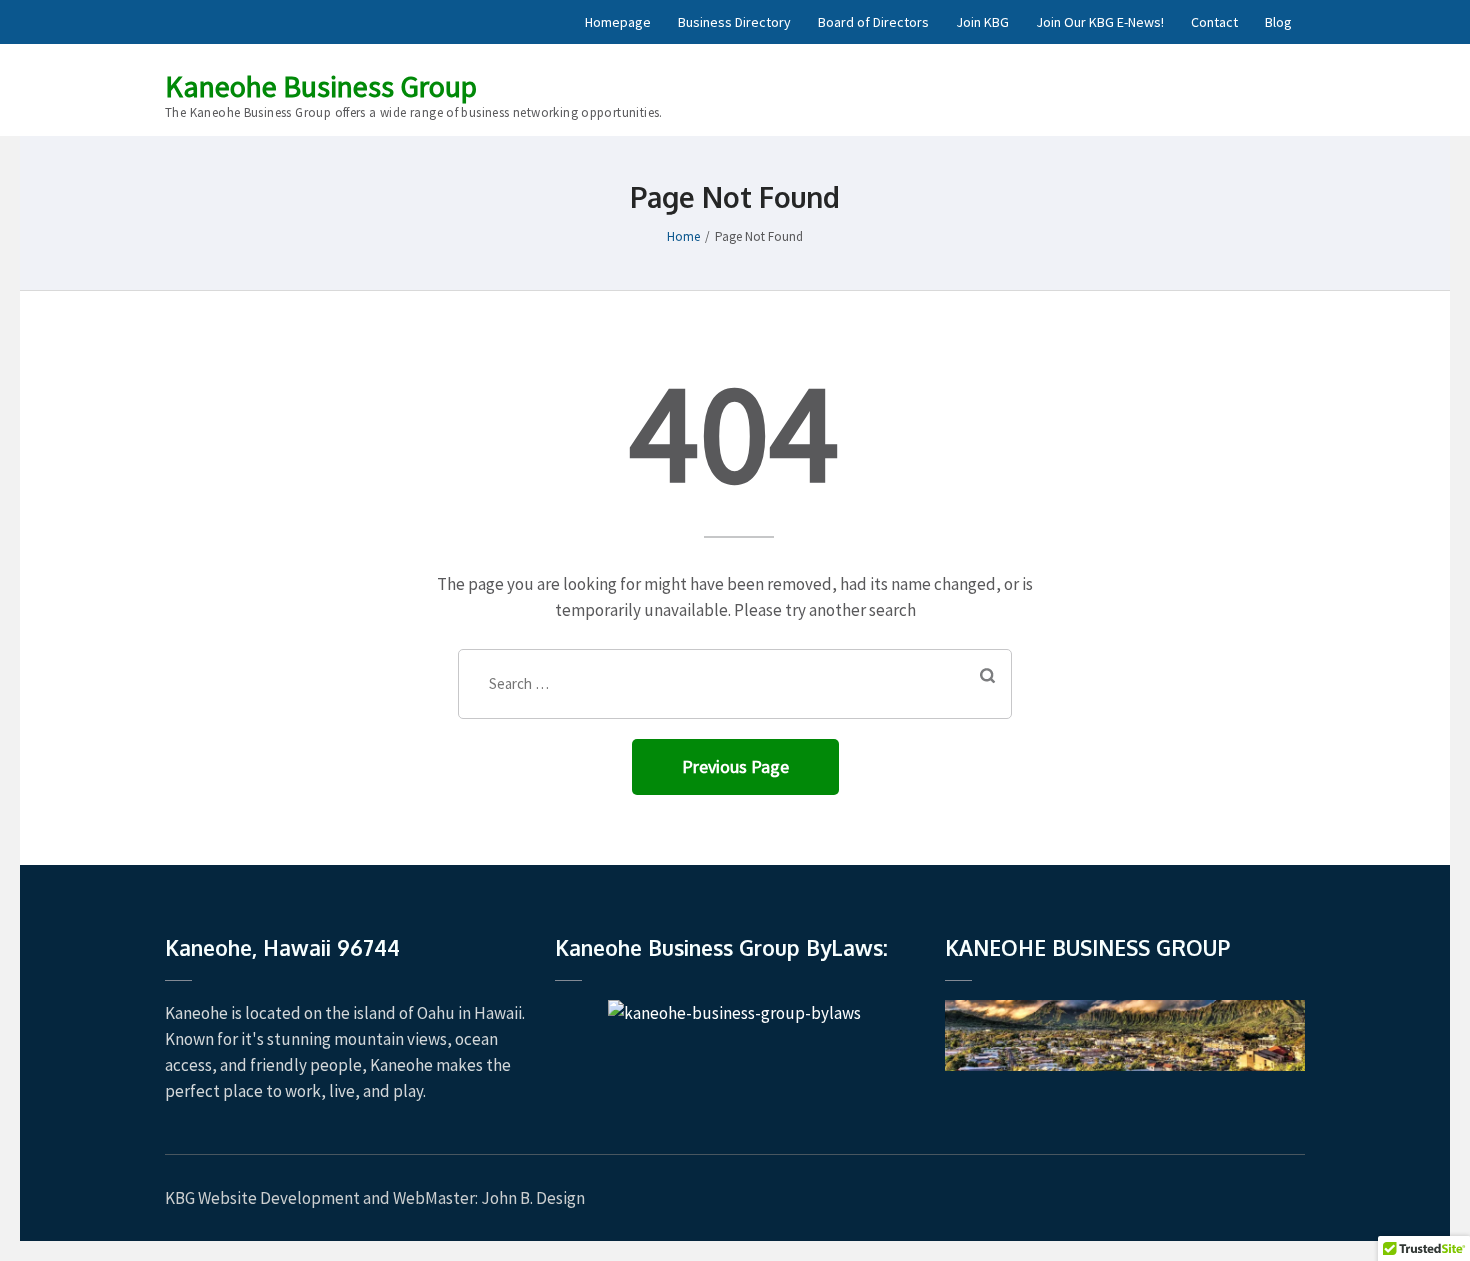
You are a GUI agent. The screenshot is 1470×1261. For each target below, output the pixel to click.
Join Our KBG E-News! (1100, 22)
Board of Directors (873, 22)
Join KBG (982, 22)
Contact (1214, 22)
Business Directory (734, 22)
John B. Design (533, 1198)
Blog (1278, 22)
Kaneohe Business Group (321, 86)
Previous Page (735, 766)
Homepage (618, 22)
